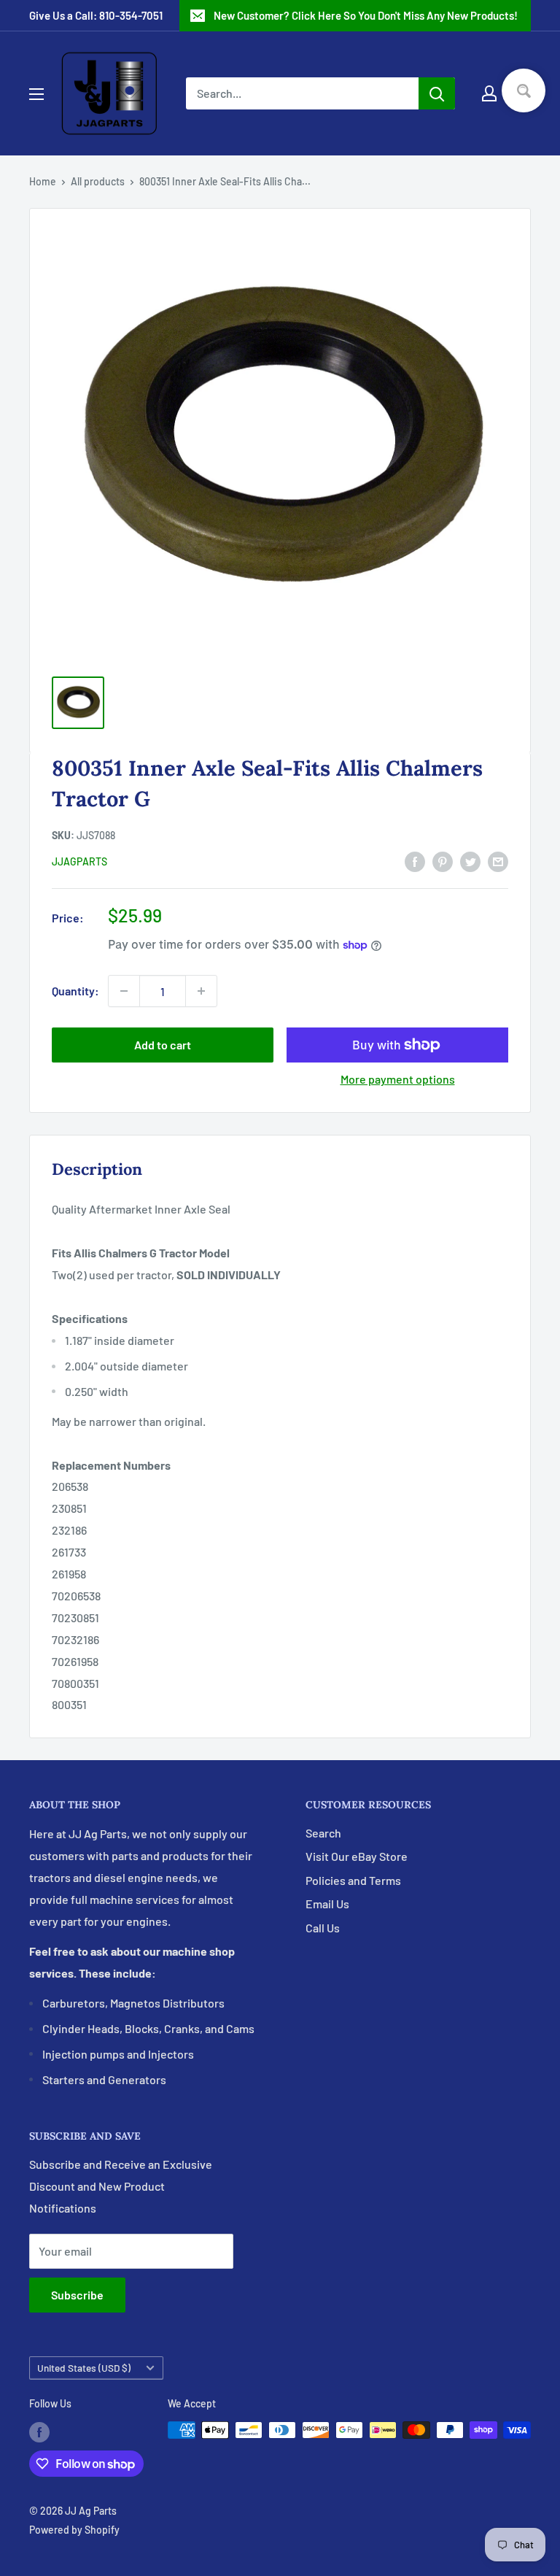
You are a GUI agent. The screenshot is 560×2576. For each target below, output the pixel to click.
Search (323, 1833)
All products (98, 181)
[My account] (489, 93)
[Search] (437, 93)
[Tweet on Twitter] (470, 861)
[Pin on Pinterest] (443, 861)
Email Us (327, 1904)
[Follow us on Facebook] (39, 2432)
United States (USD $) (84, 2368)
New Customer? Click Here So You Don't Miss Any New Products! (366, 15)
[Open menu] (36, 94)
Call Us (323, 1928)
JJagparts (79, 861)
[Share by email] (498, 861)
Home (43, 181)
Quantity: (75, 991)
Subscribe (77, 2295)
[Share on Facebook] (415, 861)
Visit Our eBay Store (357, 1856)
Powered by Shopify (74, 2530)
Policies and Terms (353, 1880)
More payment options (398, 1079)
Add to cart (163, 1045)
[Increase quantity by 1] (201, 991)
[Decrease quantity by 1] (124, 991)
